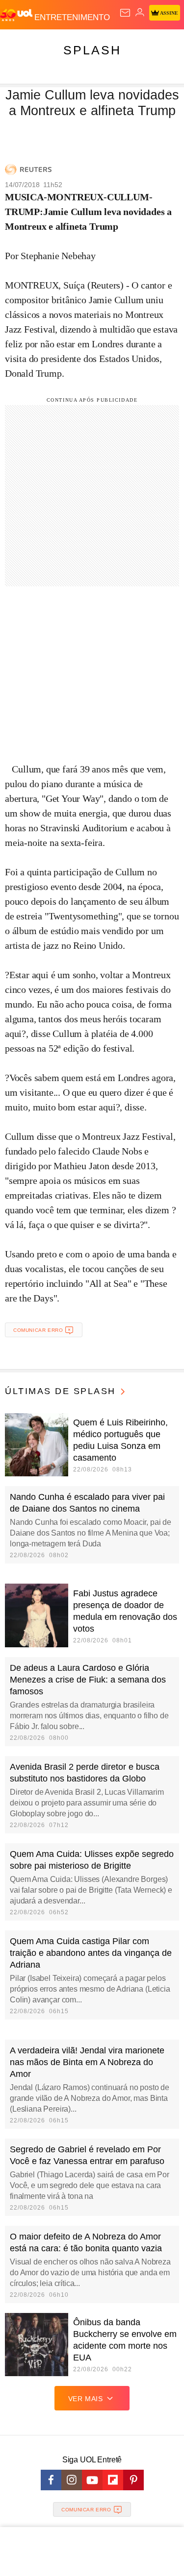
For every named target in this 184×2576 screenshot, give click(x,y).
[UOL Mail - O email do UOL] (125, 13)
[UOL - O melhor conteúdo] (17, 15)
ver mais (86, 2399)
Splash (92, 50)
